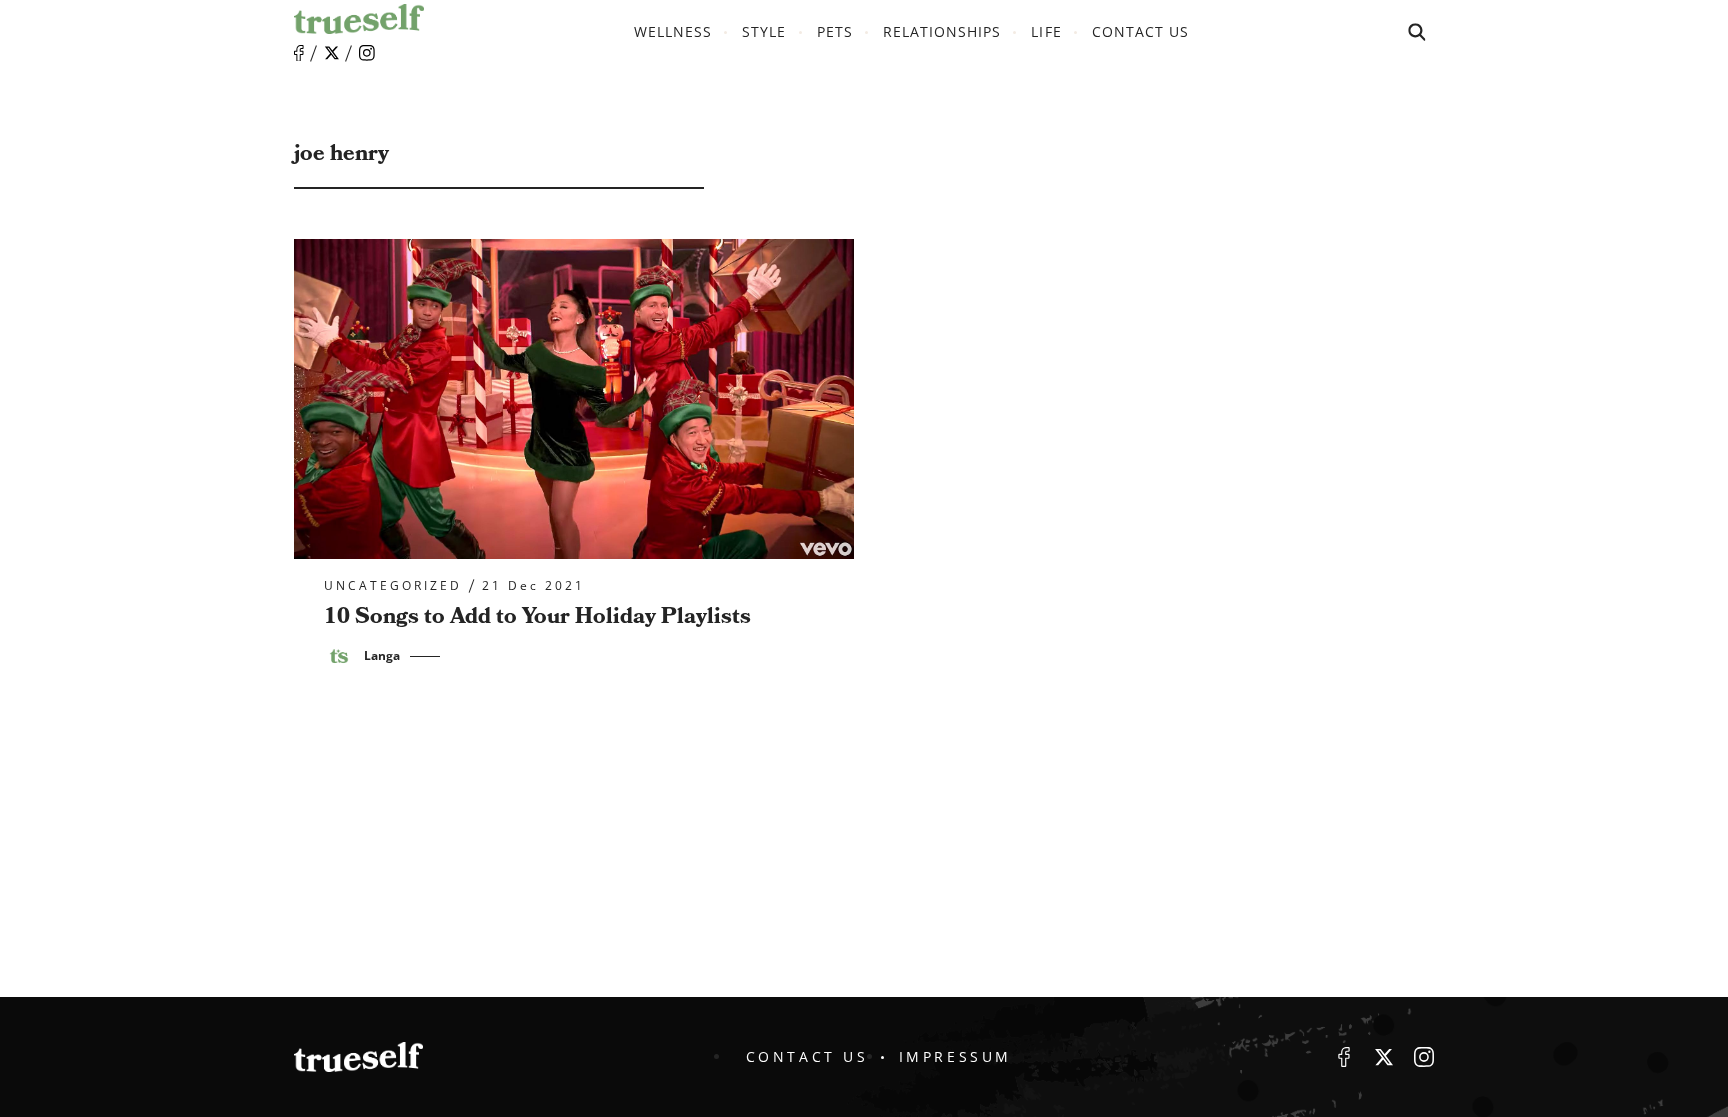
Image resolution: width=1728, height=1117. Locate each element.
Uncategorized (393, 586)
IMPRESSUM (955, 1056)
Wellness (673, 31)
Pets (835, 31)
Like (299, 53)
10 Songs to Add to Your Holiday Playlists (537, 616)
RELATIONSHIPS (942, 31)
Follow (332, 53)
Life (1046, 31)
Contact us (1141, 31)
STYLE (764, 31)
